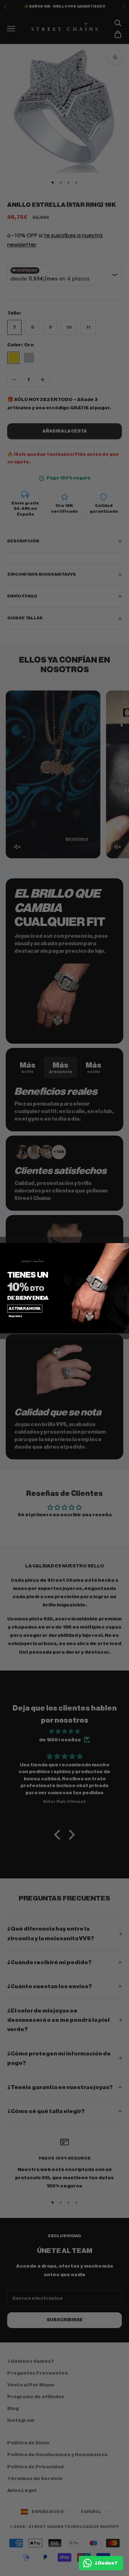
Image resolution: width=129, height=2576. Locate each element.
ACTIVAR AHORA (25, 1309)
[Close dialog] (126, 1246)
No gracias (15, 1316)
